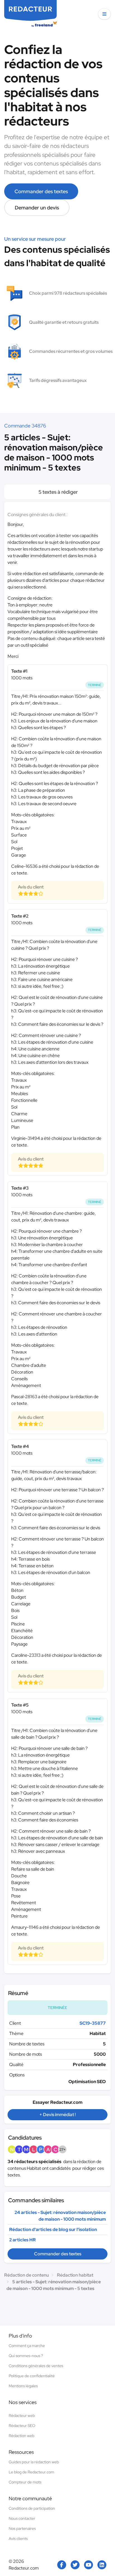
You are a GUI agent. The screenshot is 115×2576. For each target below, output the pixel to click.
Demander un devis (37, 208)
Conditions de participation (32, 2508)
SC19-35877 (93, 2023)
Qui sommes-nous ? (26, 2356)
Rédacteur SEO (22, 2426)
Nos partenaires (22, 2528)
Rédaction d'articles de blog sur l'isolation (53, 2229)
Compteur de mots (25, 2482)
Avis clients (18, 2539)
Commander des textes (41, 191)
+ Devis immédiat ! (57, 2115)
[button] (104, 14)
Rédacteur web (22, 2416)
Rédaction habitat (75, 2275)
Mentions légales (23, 2386)
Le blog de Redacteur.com (31, 2472)
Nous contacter (22, 2518)
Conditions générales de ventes (36, 2366)
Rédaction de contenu (27, 2275)
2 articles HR (22, 2240)
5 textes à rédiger (58, 492)
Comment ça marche (27, 2346)
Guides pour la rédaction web (34, 2462)
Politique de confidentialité (32, 2376)
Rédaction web (21, 2436)
